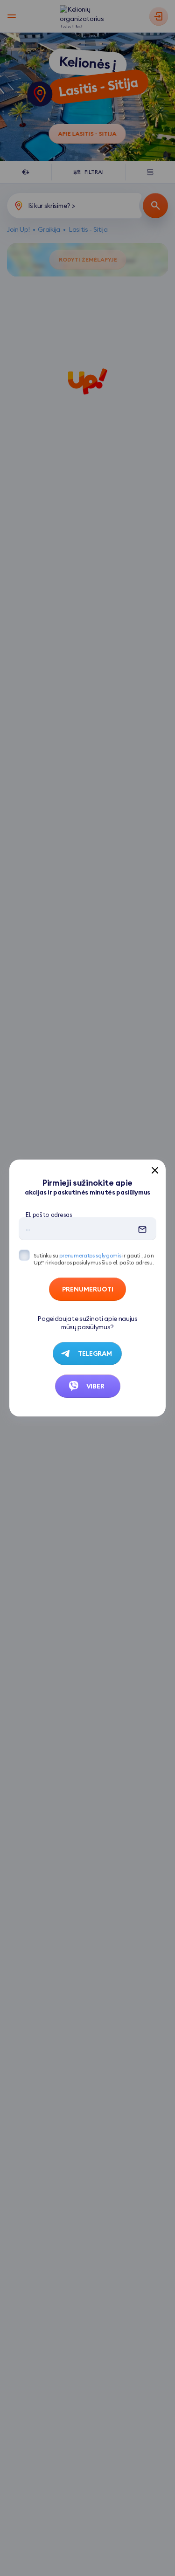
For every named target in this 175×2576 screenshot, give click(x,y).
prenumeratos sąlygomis (90, 1255)
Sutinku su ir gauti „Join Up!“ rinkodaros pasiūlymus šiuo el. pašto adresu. (94, 1259)
